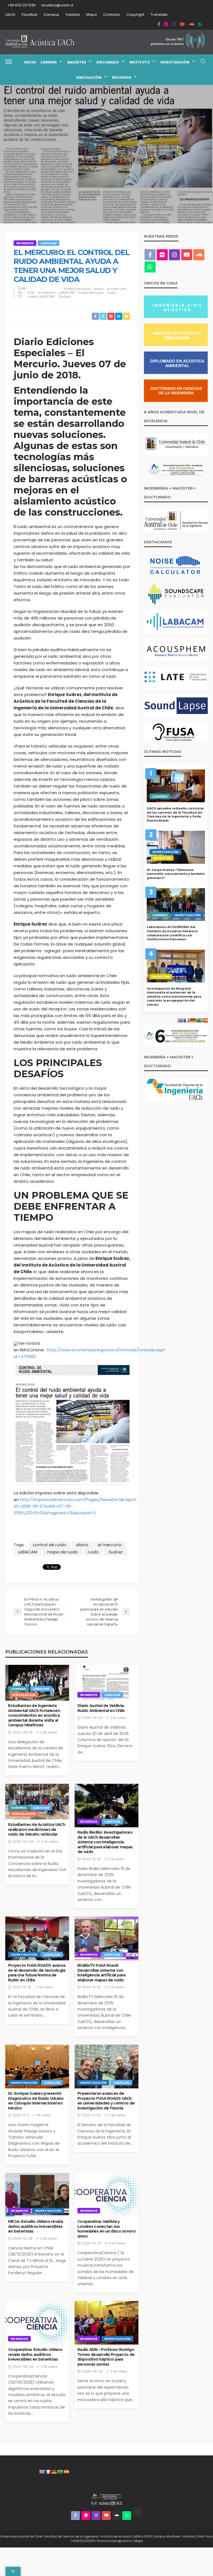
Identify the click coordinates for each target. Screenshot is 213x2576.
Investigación (175, 62)
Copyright (135, 15)
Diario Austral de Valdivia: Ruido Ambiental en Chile (101, 1708)
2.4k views (50, 1842)
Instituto (140, 62)
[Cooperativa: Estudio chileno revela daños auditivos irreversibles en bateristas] (37, 2323)
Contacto (112, 15)
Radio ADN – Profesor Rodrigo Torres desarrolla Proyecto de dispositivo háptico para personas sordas (106, 2357)
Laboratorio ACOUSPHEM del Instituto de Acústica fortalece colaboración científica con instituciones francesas (172, 933)
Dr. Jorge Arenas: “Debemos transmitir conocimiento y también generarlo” (176, 874)
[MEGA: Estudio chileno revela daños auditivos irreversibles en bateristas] (37, 2195)
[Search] (203, 62)
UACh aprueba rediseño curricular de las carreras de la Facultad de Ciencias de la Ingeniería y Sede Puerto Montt (175, 814)
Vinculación (89, 77)
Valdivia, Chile (193, 2536)
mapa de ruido (91, 293)
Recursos (122, 77)
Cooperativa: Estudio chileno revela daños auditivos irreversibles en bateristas (35, 2354)
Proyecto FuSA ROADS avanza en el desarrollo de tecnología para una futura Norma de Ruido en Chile (37, 1973)
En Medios (25, 243)
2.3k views (49, 2367)
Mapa (92, 15)
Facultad (29, 15)
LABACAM (49, 243)
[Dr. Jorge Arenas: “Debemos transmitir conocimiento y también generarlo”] (176, 847)
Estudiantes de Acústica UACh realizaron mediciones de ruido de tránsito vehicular (37, 1829)
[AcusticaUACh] (40, 42)
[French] (48, 2472)
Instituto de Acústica (116, 2536)
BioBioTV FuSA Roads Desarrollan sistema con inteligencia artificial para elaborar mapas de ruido (101, 1973)
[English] (42, 2472)
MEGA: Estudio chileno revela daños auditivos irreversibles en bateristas (35, 2226)
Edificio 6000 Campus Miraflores (157, 2536)
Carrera (49, 62)
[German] (54, 2472)
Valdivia (73, 15)
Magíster (77, 62)
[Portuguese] (60, 2472)
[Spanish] (66, 2472)
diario (99, 289)
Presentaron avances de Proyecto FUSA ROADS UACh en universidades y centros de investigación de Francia (106, 2101)
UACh (10, 15)
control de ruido (77, 289)
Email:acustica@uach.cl (115, 2541)
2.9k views (117, 2115)
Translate (159, 15)
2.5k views (48, 2239)
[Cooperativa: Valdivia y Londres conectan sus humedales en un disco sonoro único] (106, 2195)
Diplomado (108, 62)
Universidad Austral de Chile (21, 2536)
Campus (51, 15)
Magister (162, 858)
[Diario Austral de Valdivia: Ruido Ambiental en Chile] (106, 1683)
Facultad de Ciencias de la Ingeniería (71, 2536)
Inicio (30, 62)
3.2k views (32, 295)
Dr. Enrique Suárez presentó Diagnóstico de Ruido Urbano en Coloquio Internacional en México (36, 2101)
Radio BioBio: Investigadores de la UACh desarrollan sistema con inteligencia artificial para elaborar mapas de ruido (105, 1842)
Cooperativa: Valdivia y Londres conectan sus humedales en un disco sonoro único (106, 2229)
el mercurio (116, 289)
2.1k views (118, 1718)
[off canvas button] (9, 62)
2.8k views (49, 1732)
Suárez (65, 297)
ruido (111, 293)
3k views (46, 1987)
